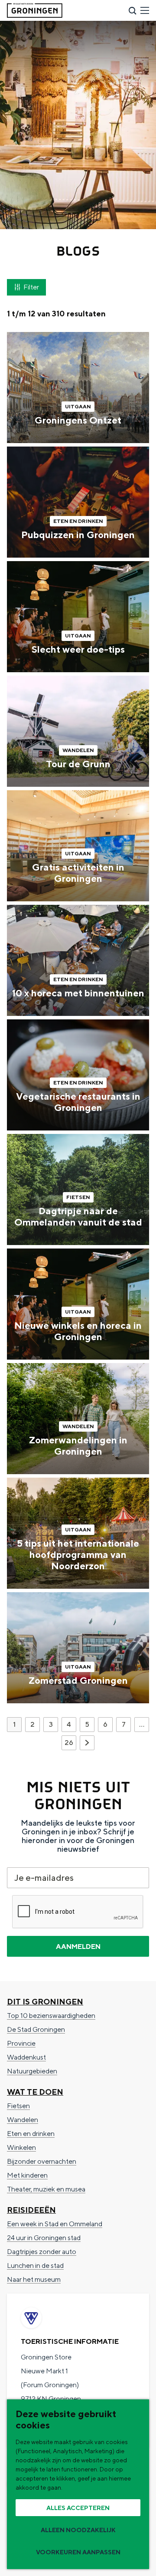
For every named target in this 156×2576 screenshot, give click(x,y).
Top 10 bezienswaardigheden (51, 2016)
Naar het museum (34, 2279)
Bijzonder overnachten (42, 2161)
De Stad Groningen (36, 2029)
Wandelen (23, 2120)
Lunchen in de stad (35, 2265)
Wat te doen (35, 2092)
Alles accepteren (78, 2508)
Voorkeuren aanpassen (78, 2552)
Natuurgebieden (32, 2071)
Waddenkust (26, 2057)
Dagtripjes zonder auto (42, 2252)
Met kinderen (27, 2175)
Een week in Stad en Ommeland (55, 2224)
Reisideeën (31, 2210)
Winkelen (21, 2147)
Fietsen (18, 2106)
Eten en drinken (31, 2134)
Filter (31, 287)
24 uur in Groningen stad (44, 2238)
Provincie (21, 2043)
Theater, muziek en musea (46, 2189)
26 (70, 1744)
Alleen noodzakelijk (78, 2530)
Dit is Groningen (45, 2002)
